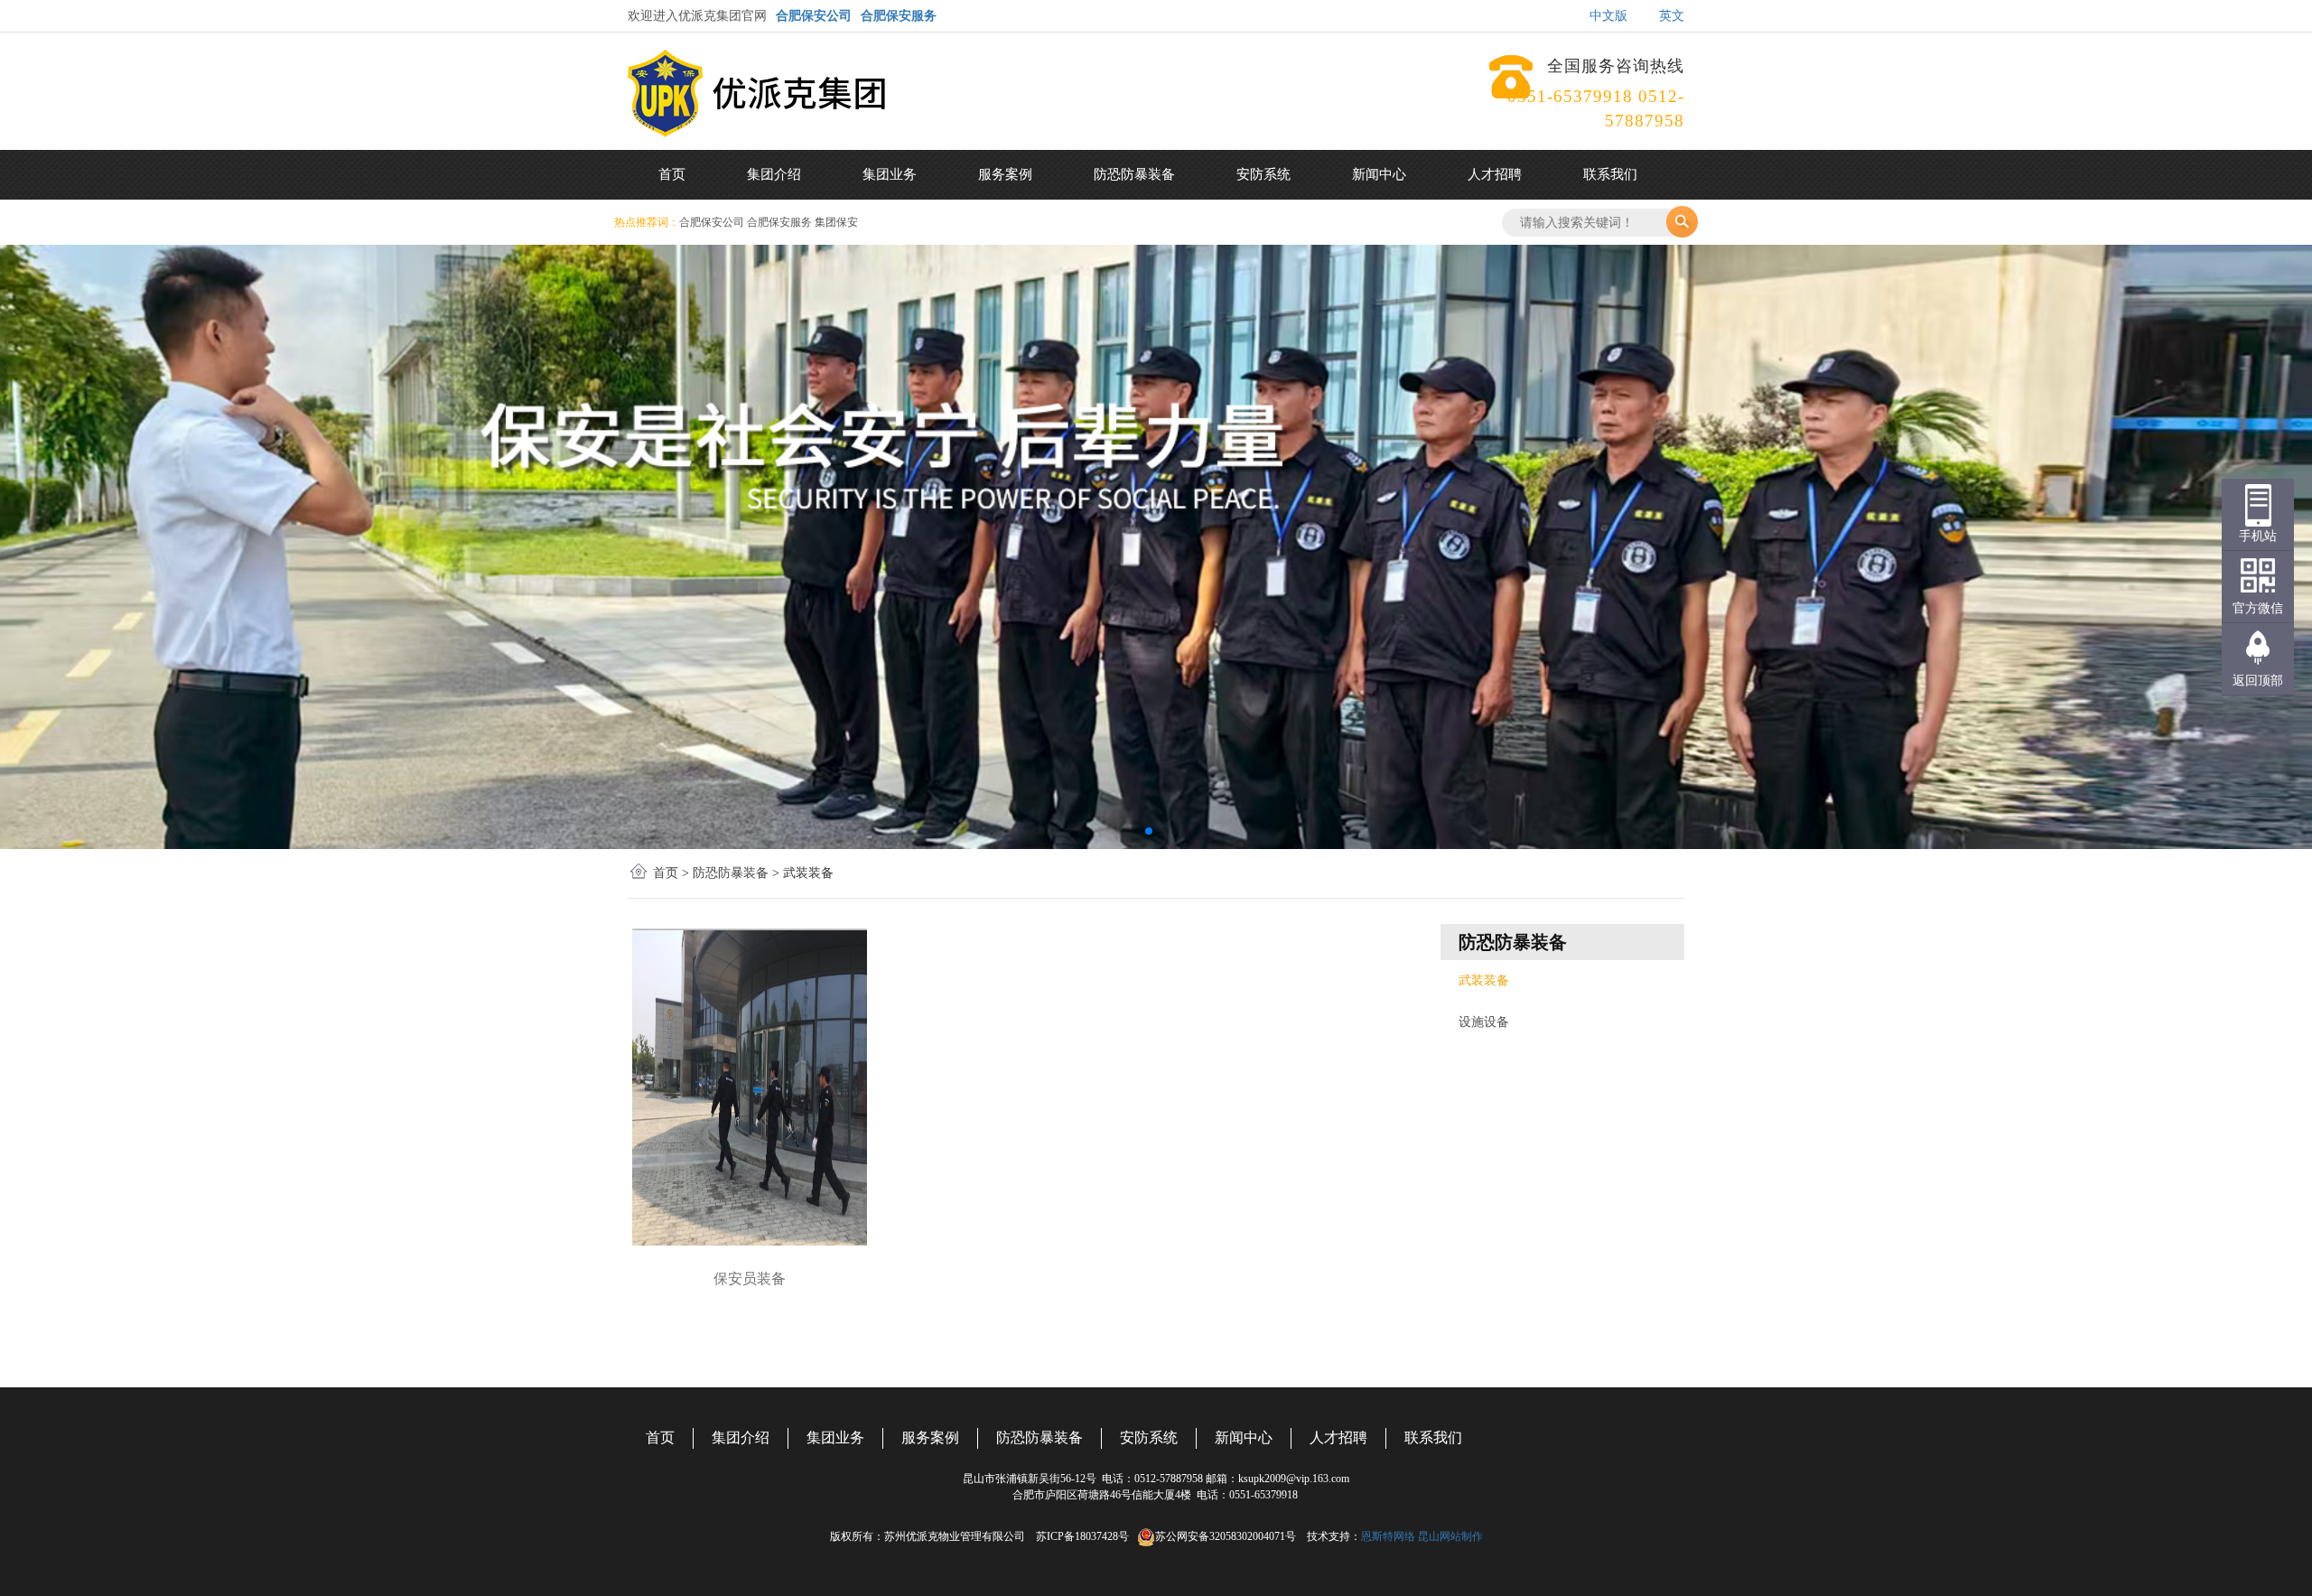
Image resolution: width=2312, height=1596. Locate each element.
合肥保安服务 (899, 16)
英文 (1672, 16)
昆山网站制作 (1450, 1536)
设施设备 (1484, 1022)
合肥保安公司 (814, 16)
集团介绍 (774, 174)
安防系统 (1263, 174)
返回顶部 (2258, 681)
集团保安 (836, 222)
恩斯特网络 (1388, 1536)
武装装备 (1484, 980)
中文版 (1608, 16)
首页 (672, 174)
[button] (1149, 831)
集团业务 (890, 174)
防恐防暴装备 (1134, 174)
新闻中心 (1379, 174)
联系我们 (1610, 174)
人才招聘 (1495, 174)
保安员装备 (750, 1279)
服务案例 (1005, 174)
